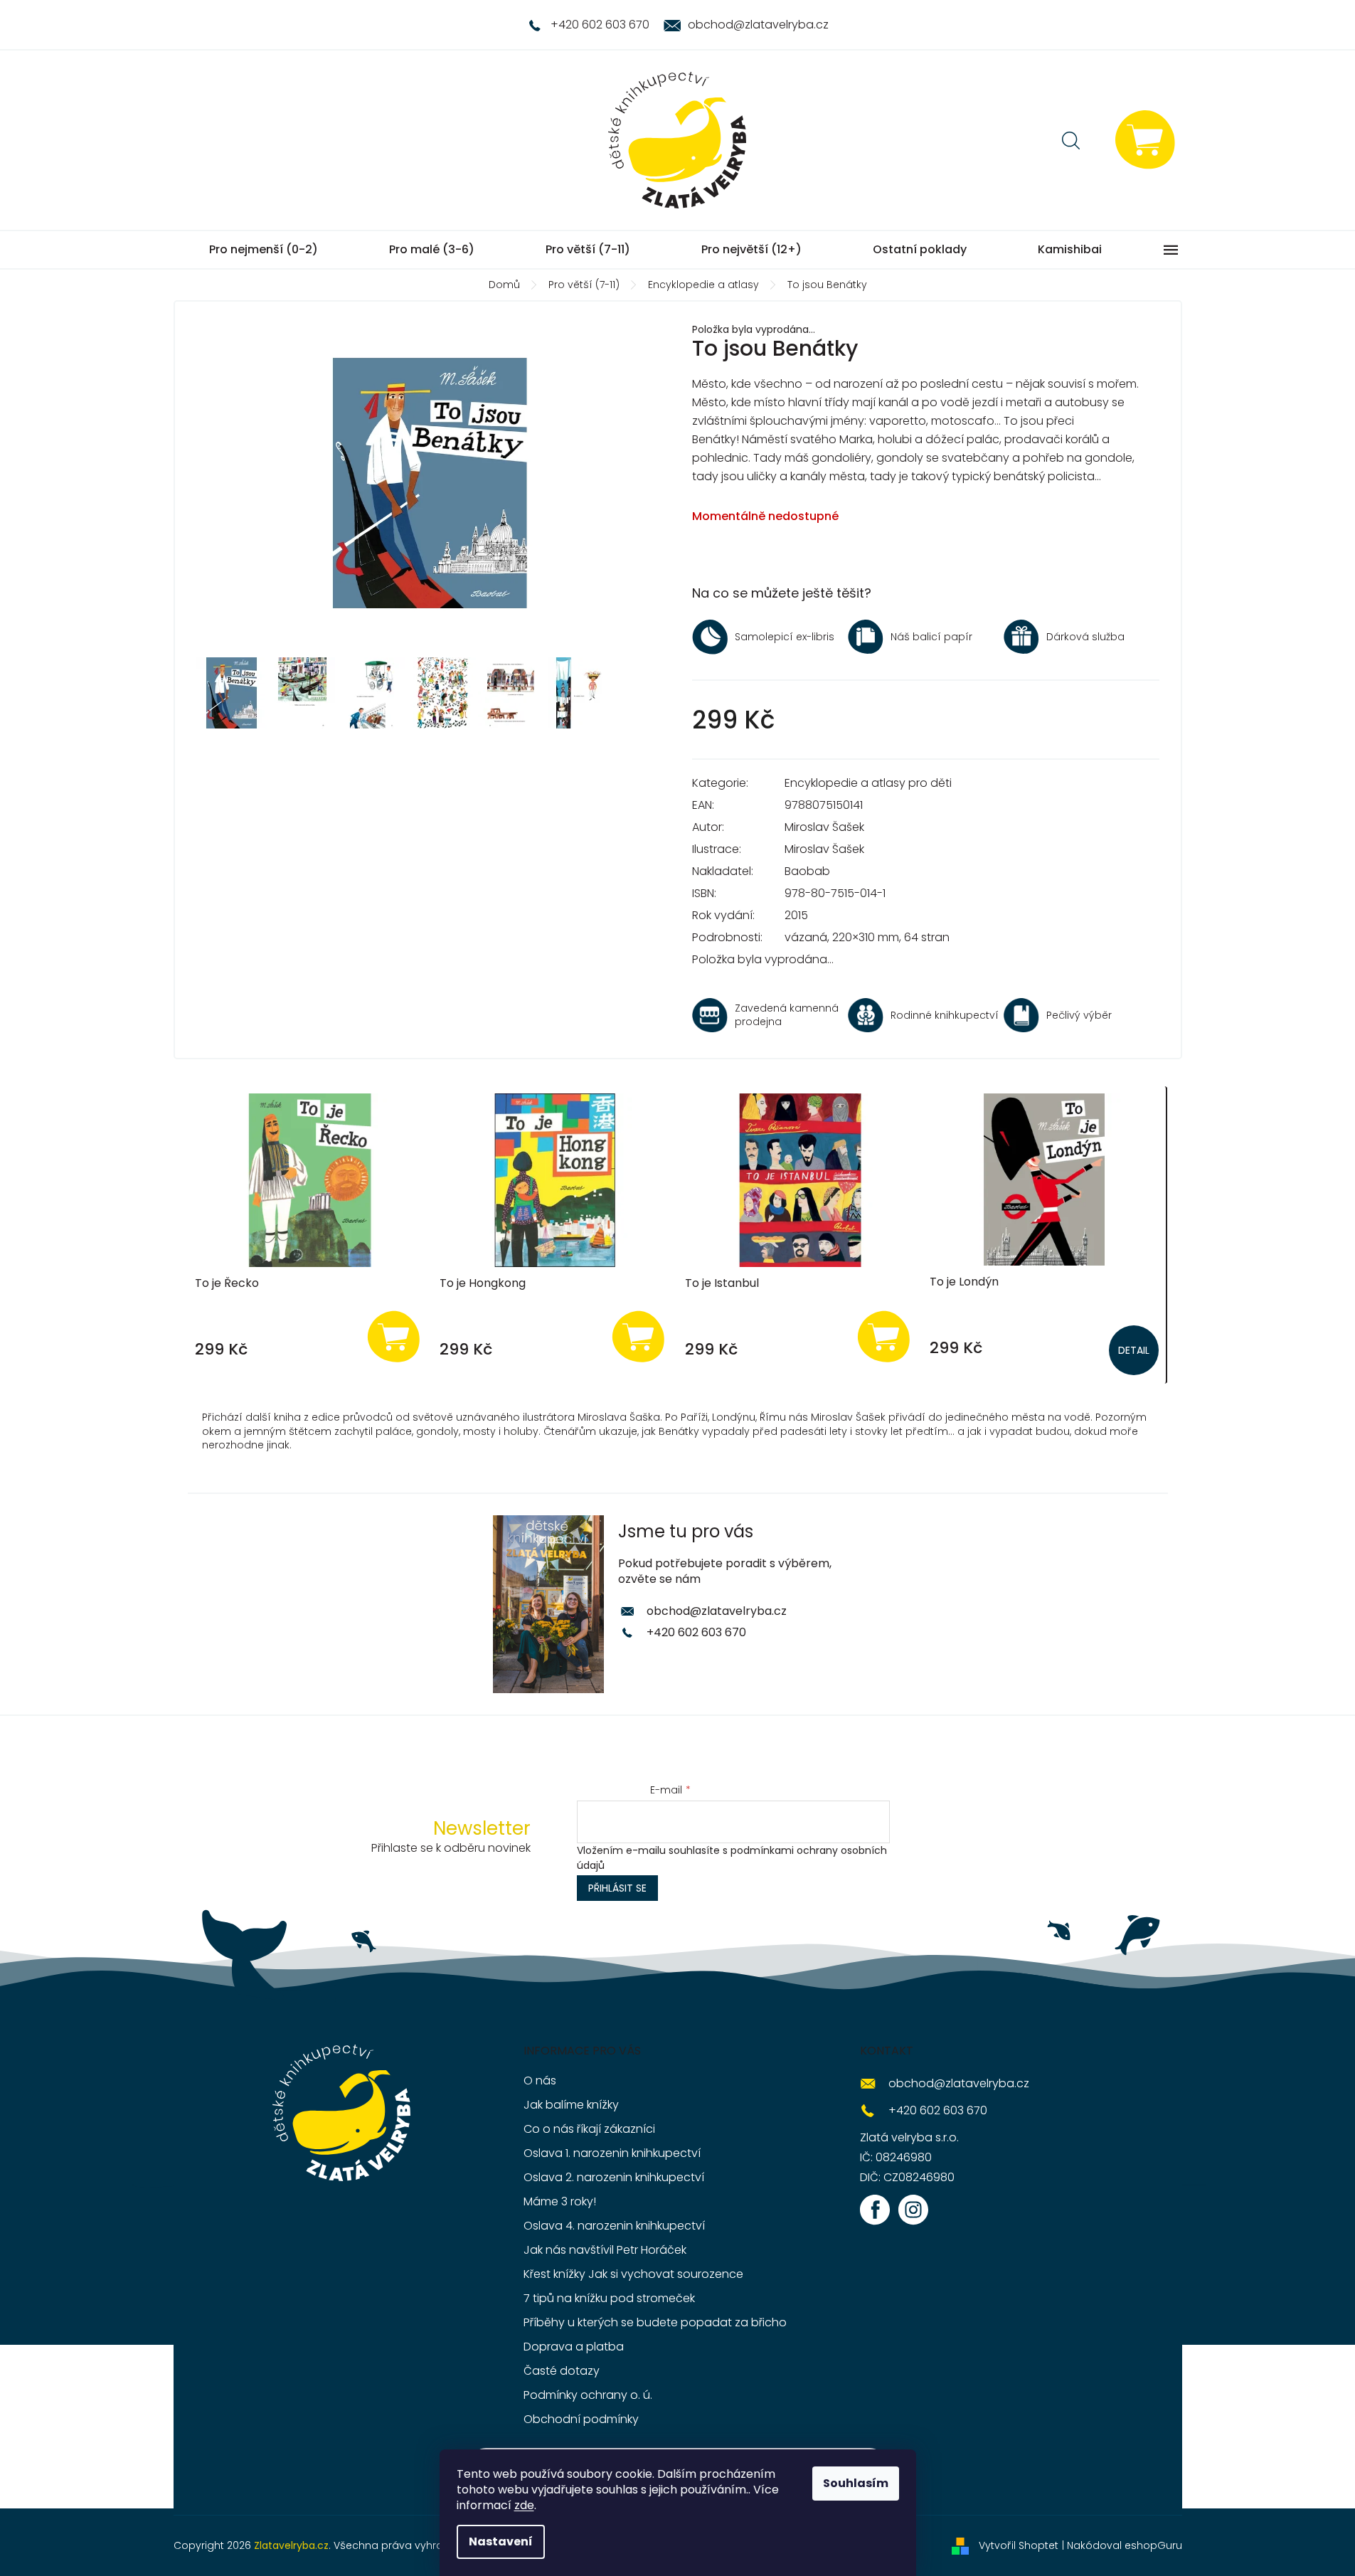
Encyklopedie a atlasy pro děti (868, 783)
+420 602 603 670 (696, 1632)
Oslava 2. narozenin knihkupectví (614, 2177)
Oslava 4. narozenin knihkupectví (614, 2226)
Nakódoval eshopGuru (1125, 2545)
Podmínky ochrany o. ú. (588, 2395)
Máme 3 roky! (560, 2201)
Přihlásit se (617, 1888)
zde (524, 2505)
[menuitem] (264, 250)
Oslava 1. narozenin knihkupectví (612, 2153)
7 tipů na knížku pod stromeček (609, 2298)
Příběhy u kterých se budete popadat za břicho (655, 2322)
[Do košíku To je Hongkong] (639, 1336)
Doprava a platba (574, 2347)
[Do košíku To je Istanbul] (883, 1336)
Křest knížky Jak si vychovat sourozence (633, 2274)
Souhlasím (856, 2483)
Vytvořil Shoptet (1019, 2545)
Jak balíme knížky (571, 2105)
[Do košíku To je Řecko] (393, 1336)
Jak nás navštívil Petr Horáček (605, 2250)
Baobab (807, 871)
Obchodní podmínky (581, 2419)
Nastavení (501, 2541)
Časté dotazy (562, 2371)
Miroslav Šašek (824, 827)
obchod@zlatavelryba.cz (717, 1611)
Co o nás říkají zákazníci (589, 2129)
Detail (1134, 1350)
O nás (540, 2081)
